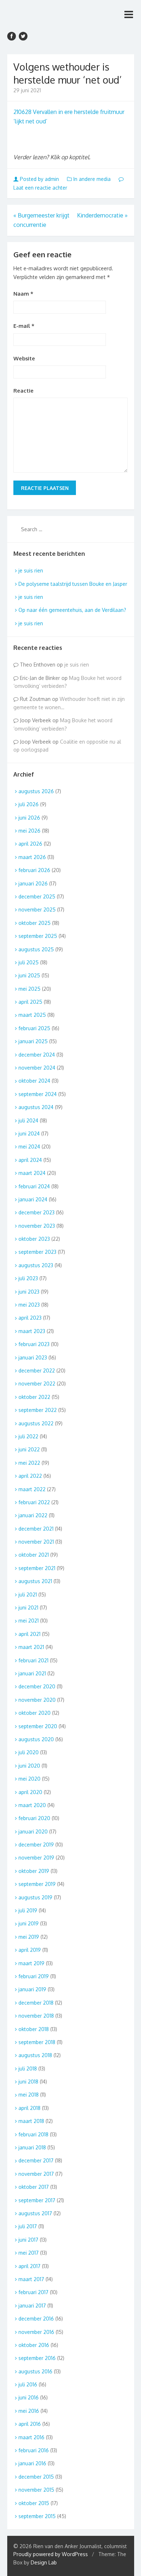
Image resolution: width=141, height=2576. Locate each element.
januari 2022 (33, 1515)
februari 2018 (33, 2134)
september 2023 (37, 1252)
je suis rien (31, 570)
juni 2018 (28, 2082)
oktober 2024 (34, 1081)
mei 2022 (29, 1463)
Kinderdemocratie (102, 215)
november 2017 (36, 2174)
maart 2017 (31, 2279)
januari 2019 (32, 1989)
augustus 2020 (36, 1739)
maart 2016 (31, 2437)
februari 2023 (34, 1344)
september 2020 (38, 1726)
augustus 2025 (36, 949)
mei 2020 (29, 1779)
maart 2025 (32, 1015)
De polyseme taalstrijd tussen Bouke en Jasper (73, 584)
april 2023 (30, 1318)
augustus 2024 (36, 1107)
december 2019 (36, 1845)
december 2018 (36, 2003)
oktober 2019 (34, 1871)
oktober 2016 (34, 2345)
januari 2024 (33, 1199)
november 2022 (37, 1384)
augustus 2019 (35, 1897)
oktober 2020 (35, 1713)
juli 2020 (29, 1752)
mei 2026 (29, 831)
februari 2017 (33, 2292)
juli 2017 (28, 2226)
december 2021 (36, 1529)
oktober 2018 (34, 2029)
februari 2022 (34, 1502)
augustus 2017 (35, 2213)
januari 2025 (33, 1041)
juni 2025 (29, 975)
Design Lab (44, 2562)
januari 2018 (32, 2147)
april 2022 (30, 1476)
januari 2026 (33, 883)
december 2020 (37, 1686)
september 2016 (37, 2358)
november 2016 (36, 2332)
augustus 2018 (35, 2055)
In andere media (92, 179)
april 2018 (29, 2108)
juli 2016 (28, 2384)
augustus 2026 (36, 791)
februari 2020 (34, 1818)
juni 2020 (29, 1766)
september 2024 (38, 1094)
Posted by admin (39, 179)
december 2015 (36, 2477)
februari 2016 (34, 2450)
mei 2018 (29, 2095)
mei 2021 (29, 1621)
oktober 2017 (34, 2187)
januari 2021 (32, 1673)
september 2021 (37, 1568)
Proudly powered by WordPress (51, 2554)
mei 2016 (29, 2411)
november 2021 (36, 1542)
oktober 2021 (34, 1555)
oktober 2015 (34, 2503)
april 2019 (30, 1950)
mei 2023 (29, 1305)
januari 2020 (33, 1831)
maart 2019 (31, 1963)
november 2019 (36, 1858)
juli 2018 (28, 2069)
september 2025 (38, 936)
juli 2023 (28, 1278)
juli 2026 (29, 804)
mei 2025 (29, 989)
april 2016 (30, 2424)
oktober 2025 (35, 923)
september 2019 (37, 1884)
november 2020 (37, 1700)
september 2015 (37, 2516)
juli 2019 (28, 1910)
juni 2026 (29, 818)
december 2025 (37, 896)
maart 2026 (32, 857)
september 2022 (38, 1410)
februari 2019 (34, 1976)
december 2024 (37, 1055)
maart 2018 (31, 2121)
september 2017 (37, 2200)
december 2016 (36, 2319)
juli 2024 (28, 1120)
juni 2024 (29, 1133)
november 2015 (36, 2490)
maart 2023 (32, 1331)
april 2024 (30, 1160)
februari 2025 (34, 1028)
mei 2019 (29, 1937)
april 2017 (29, 2266)
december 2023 (37, 1212)
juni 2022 (29, 1449)
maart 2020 (32, 1805)
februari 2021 (33, 1660)
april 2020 (30, 1792)
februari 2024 (34, 1186)
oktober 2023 (34, 1239)
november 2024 (37, 1068)
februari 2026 (34, 870)
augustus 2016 (35, 2371)
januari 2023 (33, 1357)
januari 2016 (32, 2463)
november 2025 (37, 910)
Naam (23, 294)
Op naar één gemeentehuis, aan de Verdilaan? (72, 610)
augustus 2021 (35, 1581)
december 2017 (36, 2160)
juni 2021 (28, 1608)
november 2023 (37, 1226)
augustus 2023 (36, 1265)
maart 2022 (32, 1489)
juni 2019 (29, 1923)
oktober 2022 (34, 1397)
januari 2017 (32, 2306)
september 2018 (37, 2042)
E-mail (24, 326)
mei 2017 (29, 2253)
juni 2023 (29, 1292)
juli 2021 (28, 1594)
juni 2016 (29, 2397)
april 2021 (29, 1634)
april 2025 (30, 1002)
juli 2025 (29, 962)
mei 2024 (29, 1147)
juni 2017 (28, 2240)
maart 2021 (31, 1647)
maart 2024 (32, 1173)
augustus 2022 (36, 1423)
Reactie (23, 391)
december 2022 (37, 1371)
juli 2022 (28, 1436)
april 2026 (30, 844)
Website (24, 358)
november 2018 (36, 2016)
